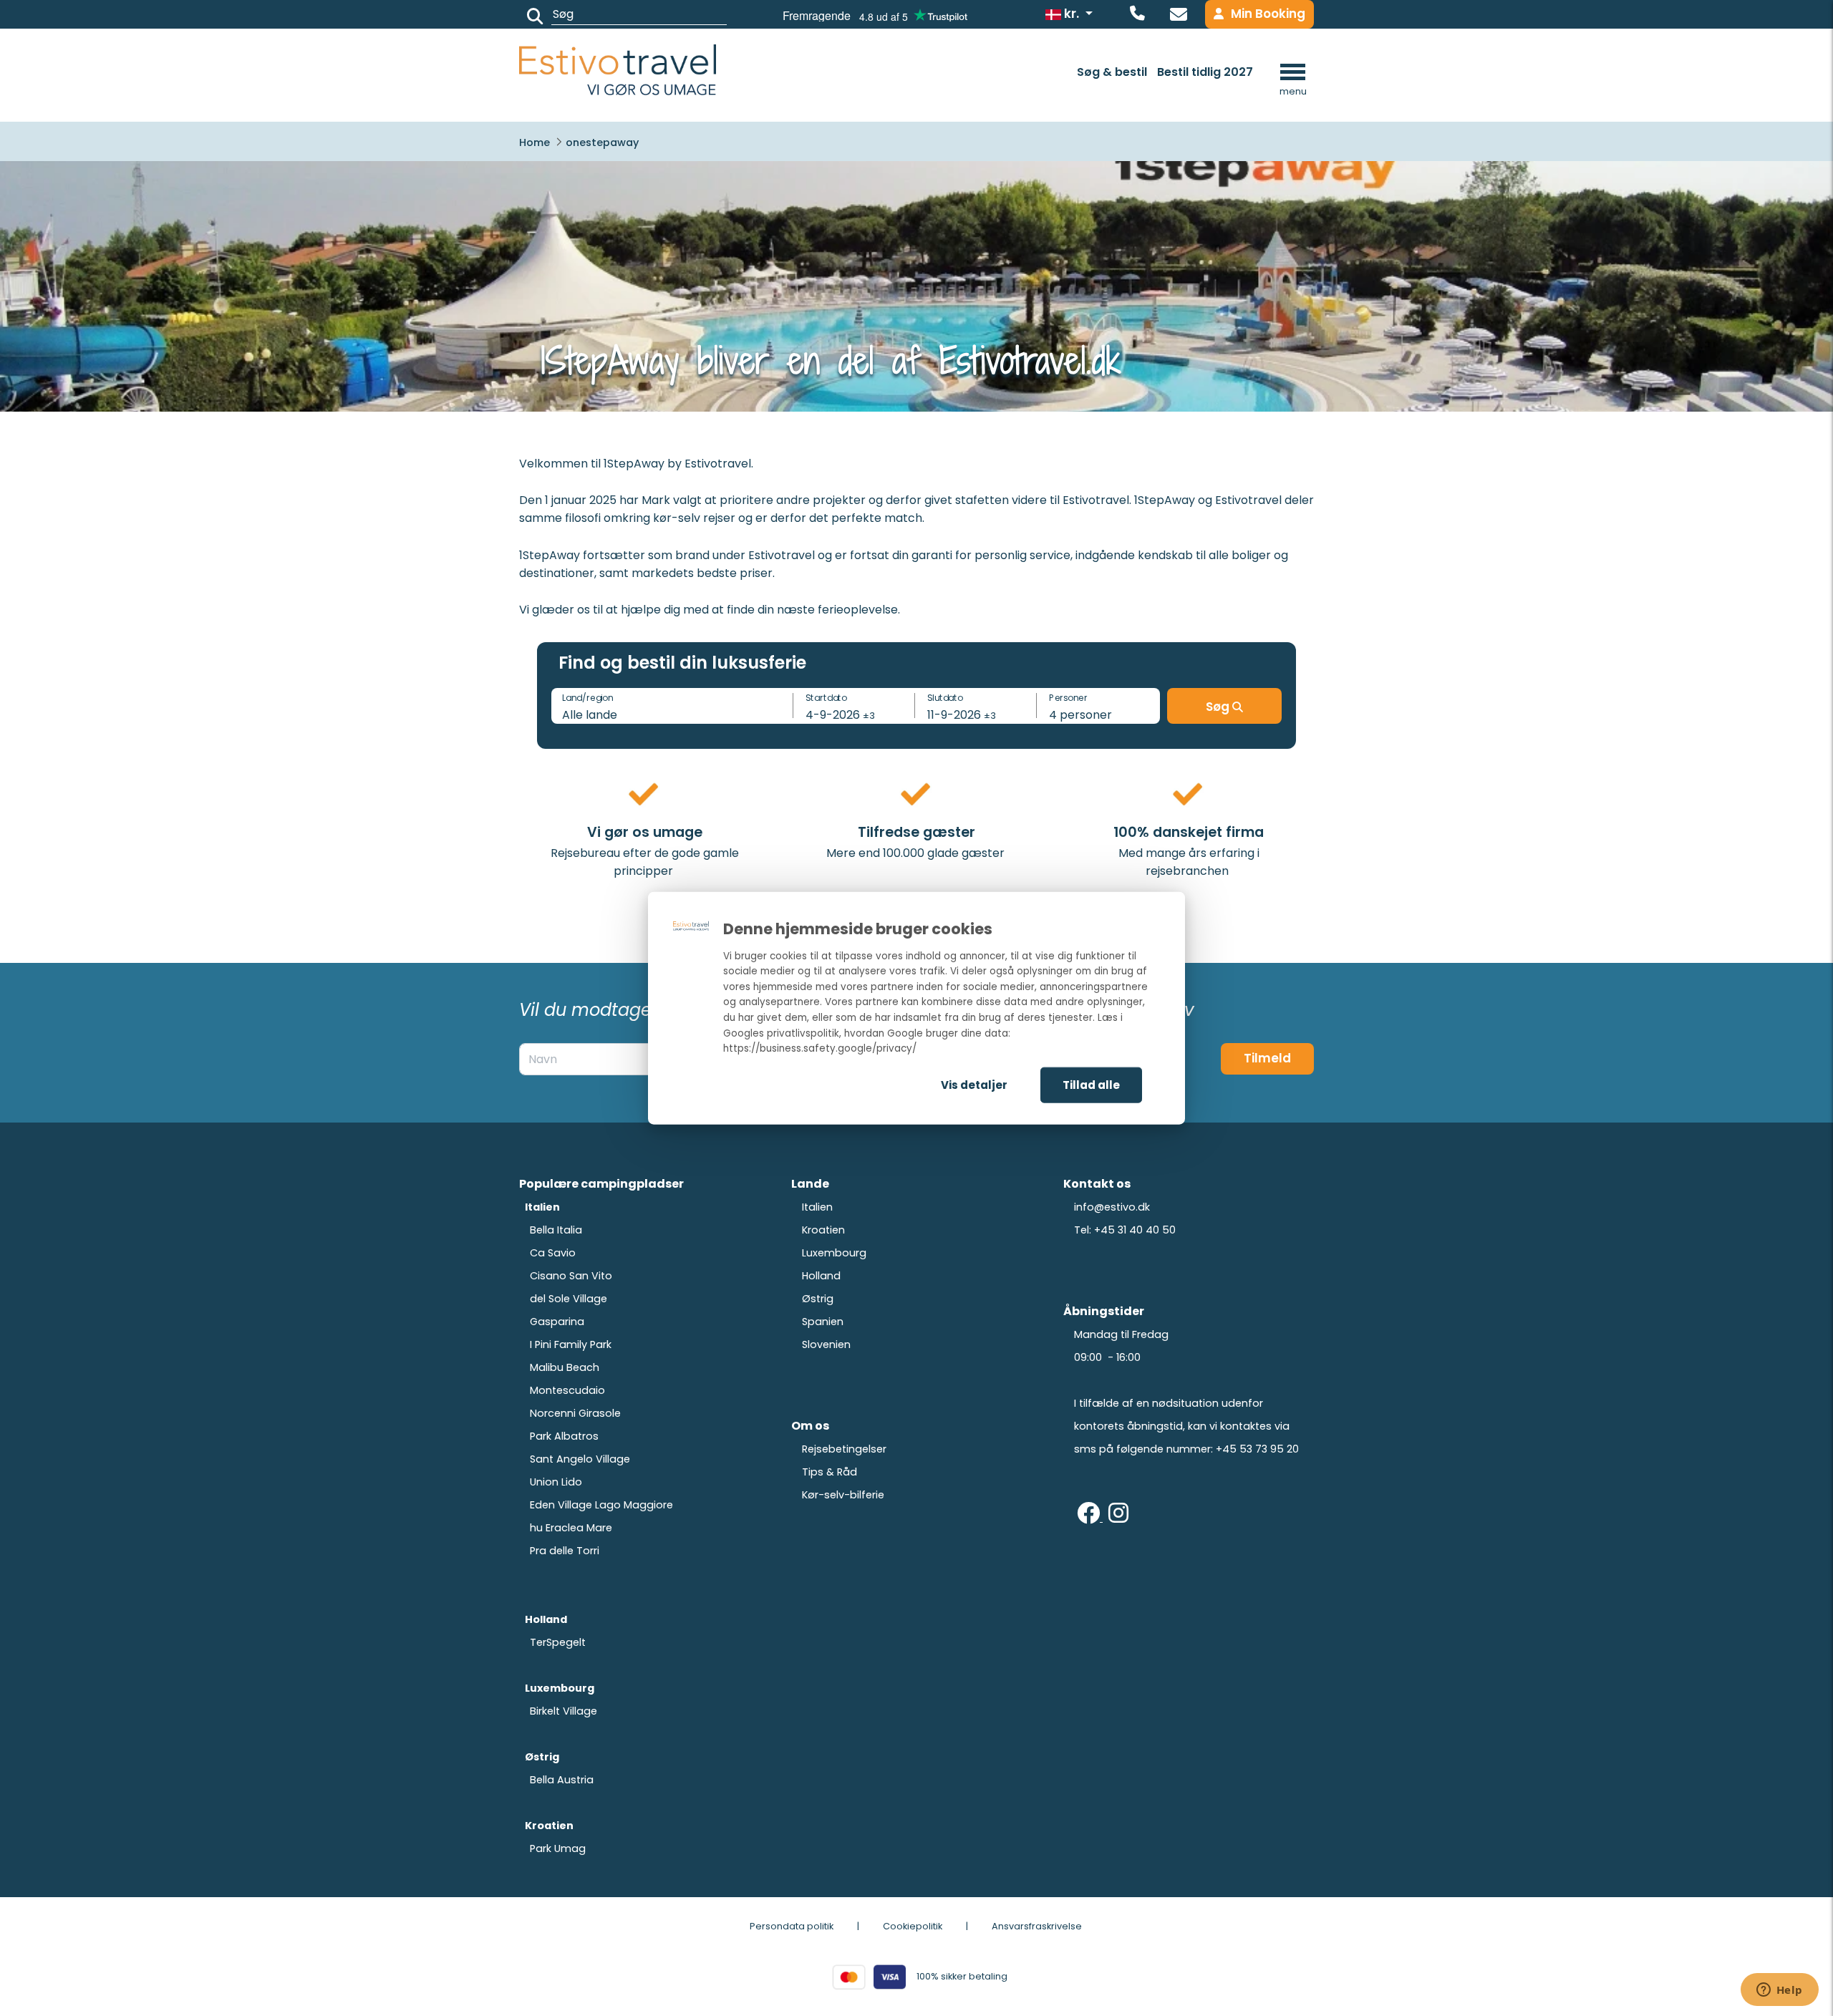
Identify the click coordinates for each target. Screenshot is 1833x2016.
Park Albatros (564, 1436)
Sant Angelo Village (580, 1459)
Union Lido (556, 1482)
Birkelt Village (564, 1711)
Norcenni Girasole (575, 1413)
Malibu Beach (565, 1367)
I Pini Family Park (571, 1344)
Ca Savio (553, 1253)
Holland (821, 1276)
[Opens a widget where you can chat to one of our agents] (1779, 1991)
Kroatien (823, 1230)
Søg (1219, 707)
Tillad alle (1091, 1084)
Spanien (823, 1322)
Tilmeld (1267, 1058)
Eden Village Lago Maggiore (601, 1505)
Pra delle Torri (565, 1551)
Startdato (826, 697)
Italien (817, 1207)
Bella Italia (556, 1230)
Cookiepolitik (913, 1926)
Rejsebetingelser (844, 1449)
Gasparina (557, 1322)
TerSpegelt (558, 1642)
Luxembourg (834, 1253)
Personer (1068, 697)
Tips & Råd (830, 1472)
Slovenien (826, 1344)
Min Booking (1268, 14)
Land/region (587, 697)
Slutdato (945, 697)
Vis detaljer (974, 1084)
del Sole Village (569, 1299)
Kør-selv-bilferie (843, 1495)
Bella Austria (562, 1780)
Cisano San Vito (571, 1276)
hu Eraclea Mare (571, 1528)
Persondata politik (792, 1926)
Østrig (818, 1299)
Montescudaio (567, 1390)
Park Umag (558, 1848)
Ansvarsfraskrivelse (1037, 1926)
